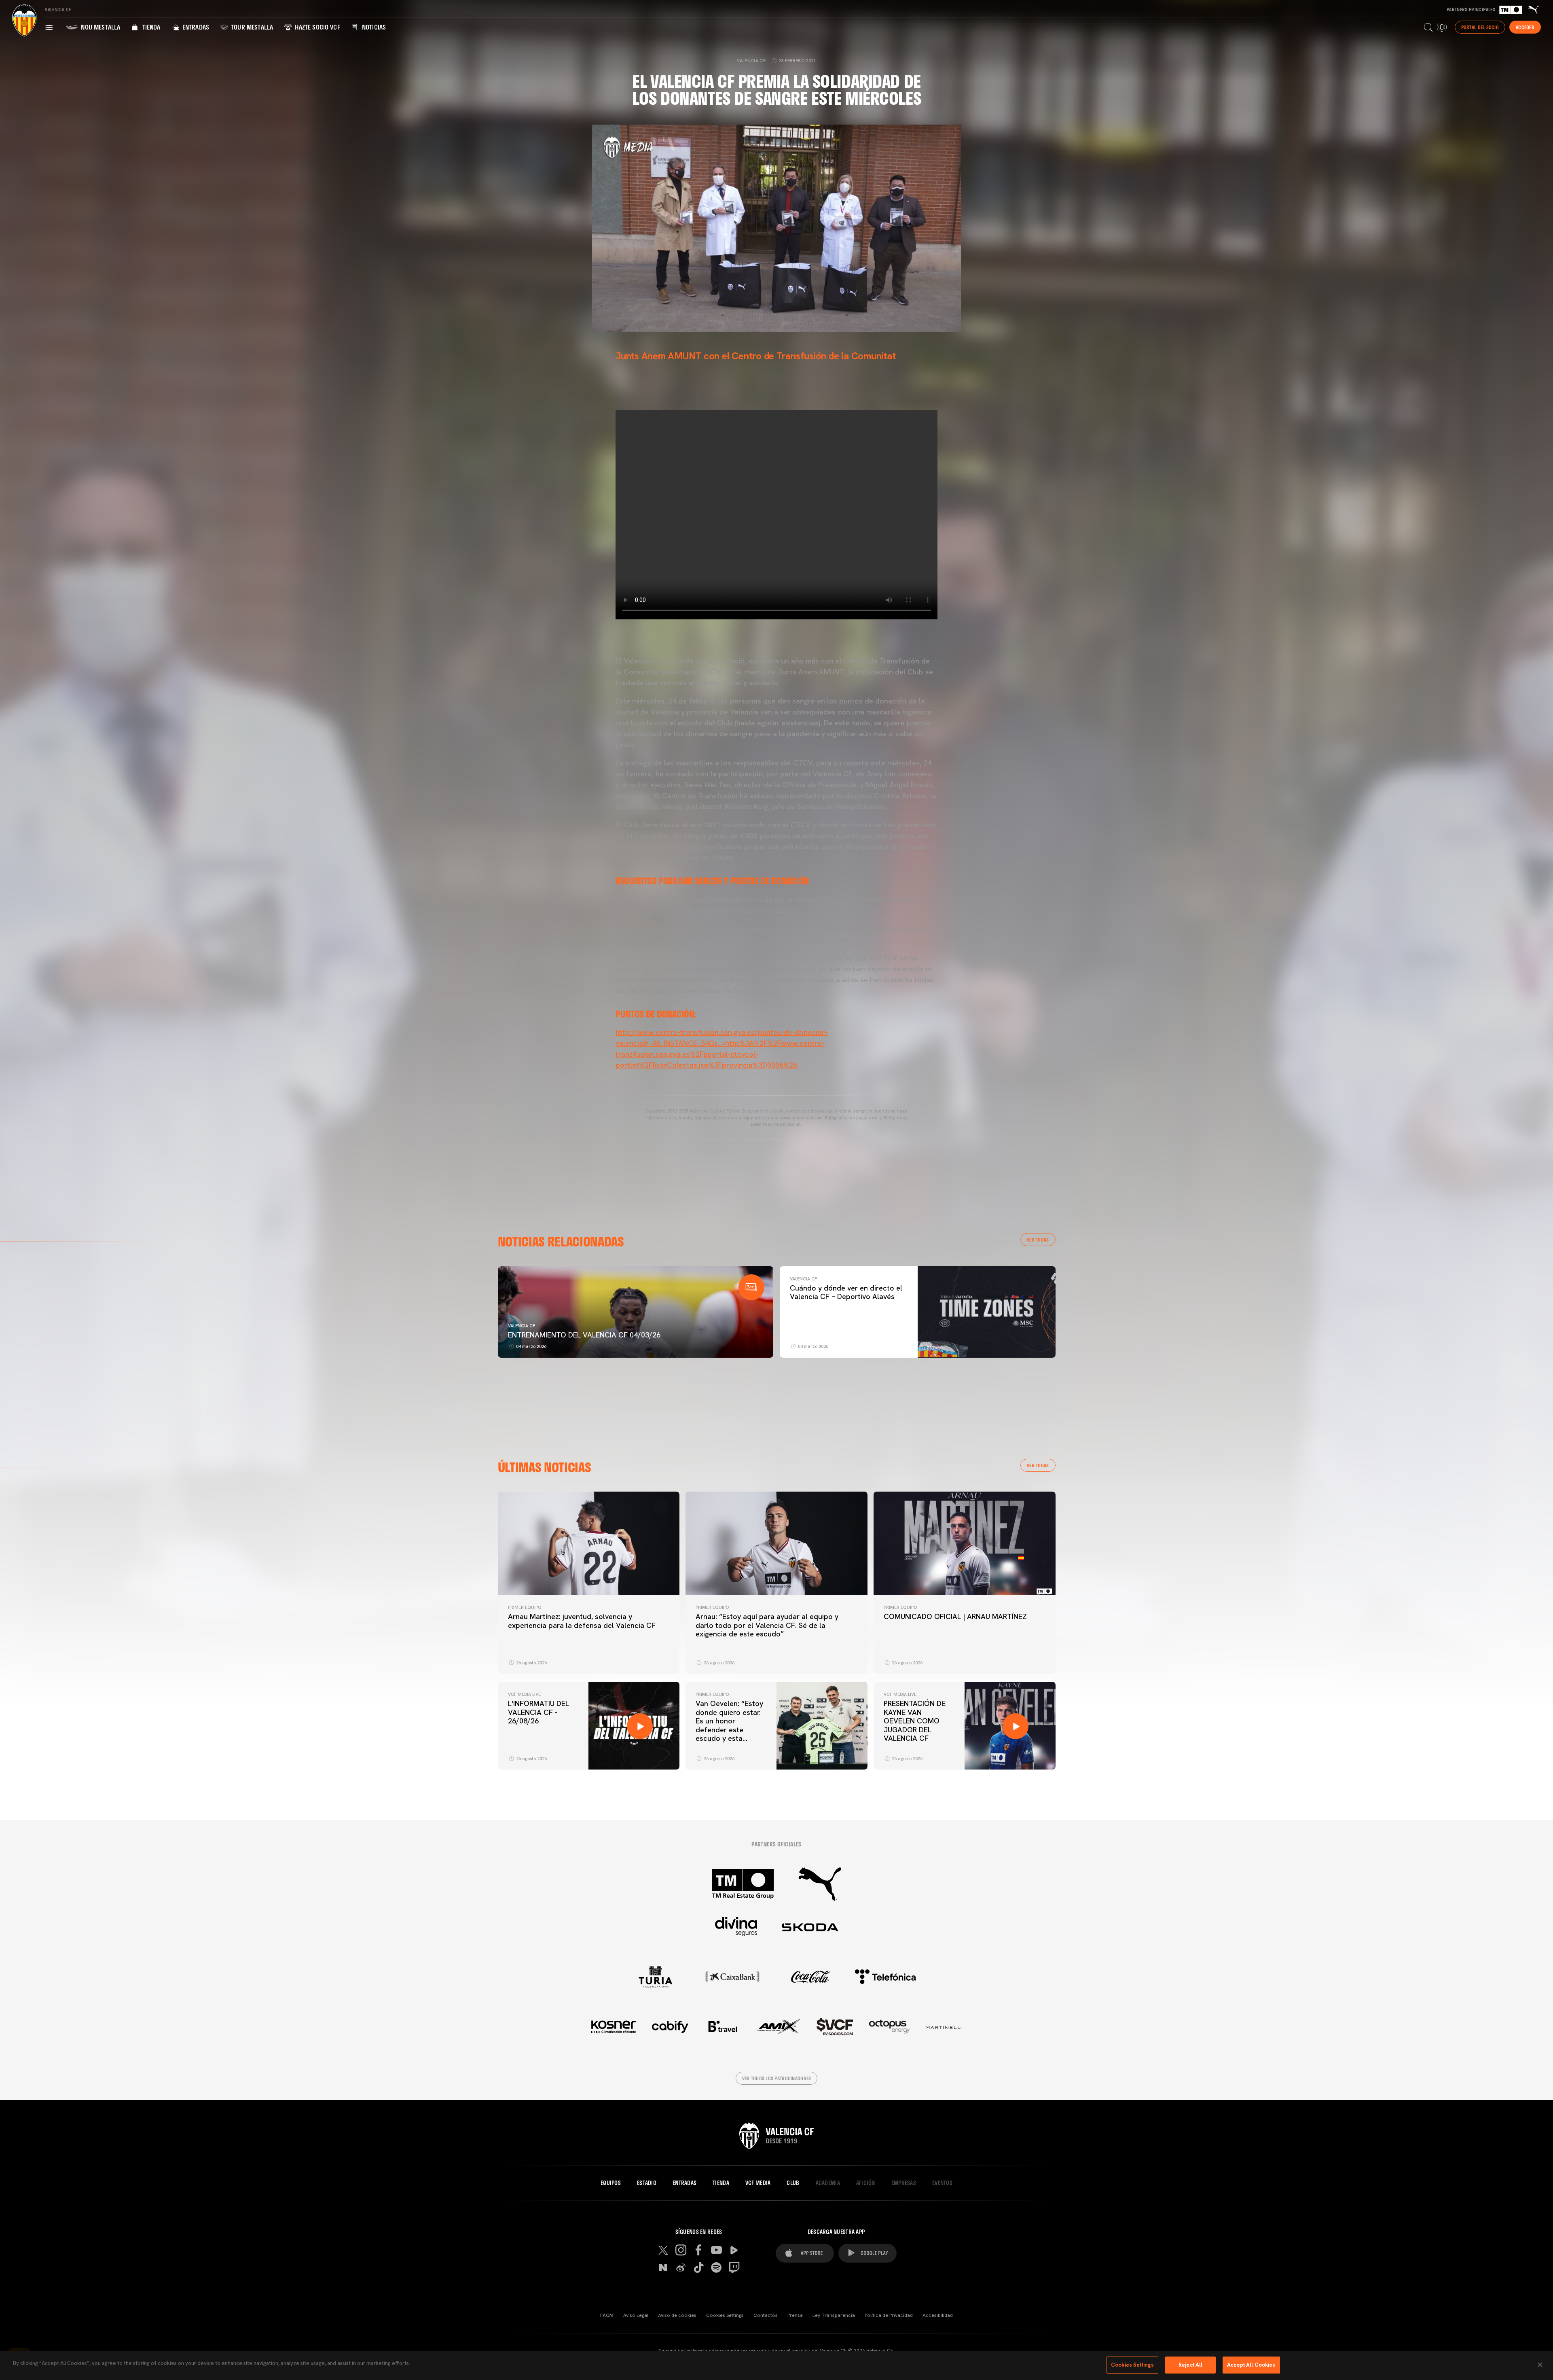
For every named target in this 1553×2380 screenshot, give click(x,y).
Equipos (611, 2183)
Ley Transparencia (834, 2315)
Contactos (766, 2315)
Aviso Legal (636, 2315)
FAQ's (607, 2315)
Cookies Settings (725, 2315)
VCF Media (758, 2183)
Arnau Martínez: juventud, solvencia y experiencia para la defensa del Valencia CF (582, 1621)
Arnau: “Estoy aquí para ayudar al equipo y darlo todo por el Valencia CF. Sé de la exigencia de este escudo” (767, 1625)
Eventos (942, 2183)
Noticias (373, 27)
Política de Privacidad (889, 2315)
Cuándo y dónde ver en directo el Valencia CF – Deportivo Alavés (846, 1292)
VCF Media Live (524, 1694)
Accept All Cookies (1251, 2365)
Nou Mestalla (100, 27)
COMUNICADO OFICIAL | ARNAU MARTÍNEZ (955, 1616)
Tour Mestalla (251, 27)
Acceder (1525, 27)
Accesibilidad (938, 2315)
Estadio (647, 2183)
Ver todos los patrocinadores (777, 2078)
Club (793, 2183)
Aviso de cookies (677, 2315)
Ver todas (1038, 1240)
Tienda (150, 27)
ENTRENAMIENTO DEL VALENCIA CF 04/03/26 (584, 1335)
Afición (866, 2183)
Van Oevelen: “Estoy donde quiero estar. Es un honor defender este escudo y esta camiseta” (729, 1725)
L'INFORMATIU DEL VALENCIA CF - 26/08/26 (538, 1712)
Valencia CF (522, 1326)
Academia (828, 2183)
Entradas (195, 27)
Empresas (904, 2183)
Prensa (795, 2315)
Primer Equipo (525, 1607)
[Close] (1540, 2365)
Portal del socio (1480, 27)
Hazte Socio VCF (317, 27)
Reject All (1190, 2365)
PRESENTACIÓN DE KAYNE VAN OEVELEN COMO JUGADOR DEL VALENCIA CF (915, 1721)
